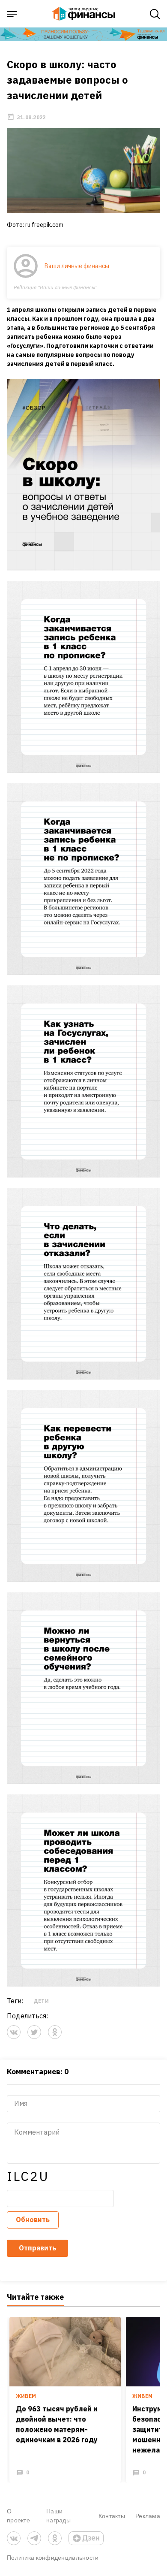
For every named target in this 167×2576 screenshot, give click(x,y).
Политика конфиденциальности (53, 2557)
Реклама (148, 2516)
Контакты (112, 2516)
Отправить (37, 2248)
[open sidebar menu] (12, 14)
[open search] (155, 14)
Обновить (33, 2220)
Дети (41, 2001)
